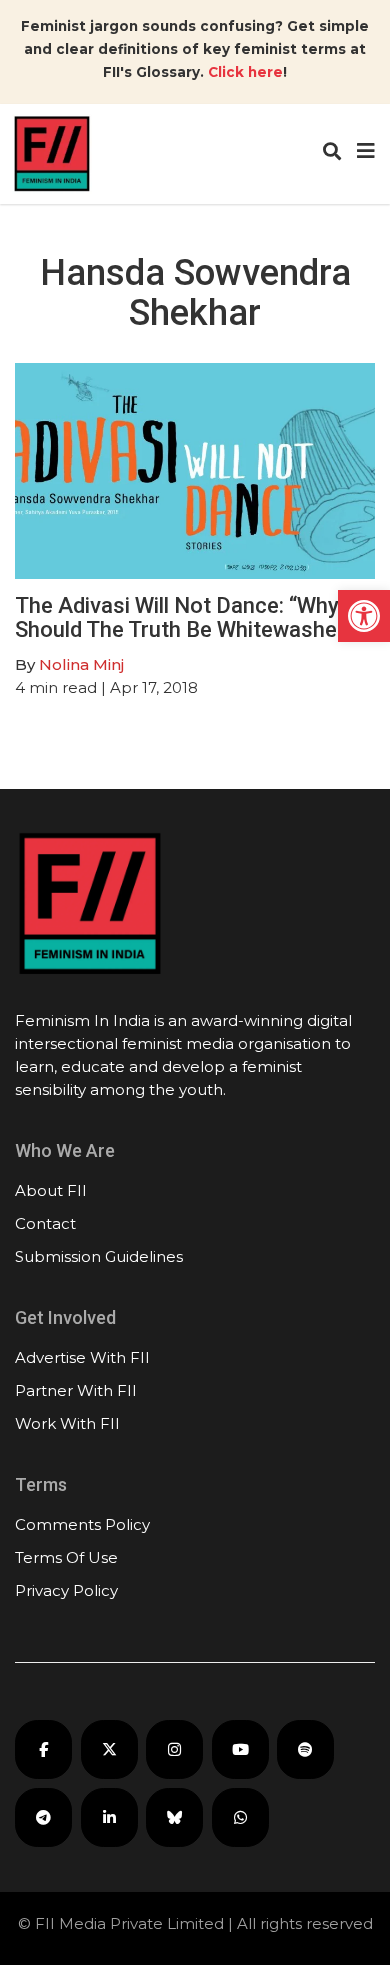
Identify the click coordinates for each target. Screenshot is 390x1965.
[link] (364, 616)
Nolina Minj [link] (81, 664)
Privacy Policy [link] (66, 1590)
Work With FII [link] (67, 1423)
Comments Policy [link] (82, 1524)
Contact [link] (45, 1223)
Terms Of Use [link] (66, 1557)
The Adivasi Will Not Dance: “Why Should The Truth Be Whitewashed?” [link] (192, 617)
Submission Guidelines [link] (99, 1256)
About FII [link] (51, 1190)
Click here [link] (245, 72)
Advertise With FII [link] (82, 1357)
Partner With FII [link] (76, 1390)
